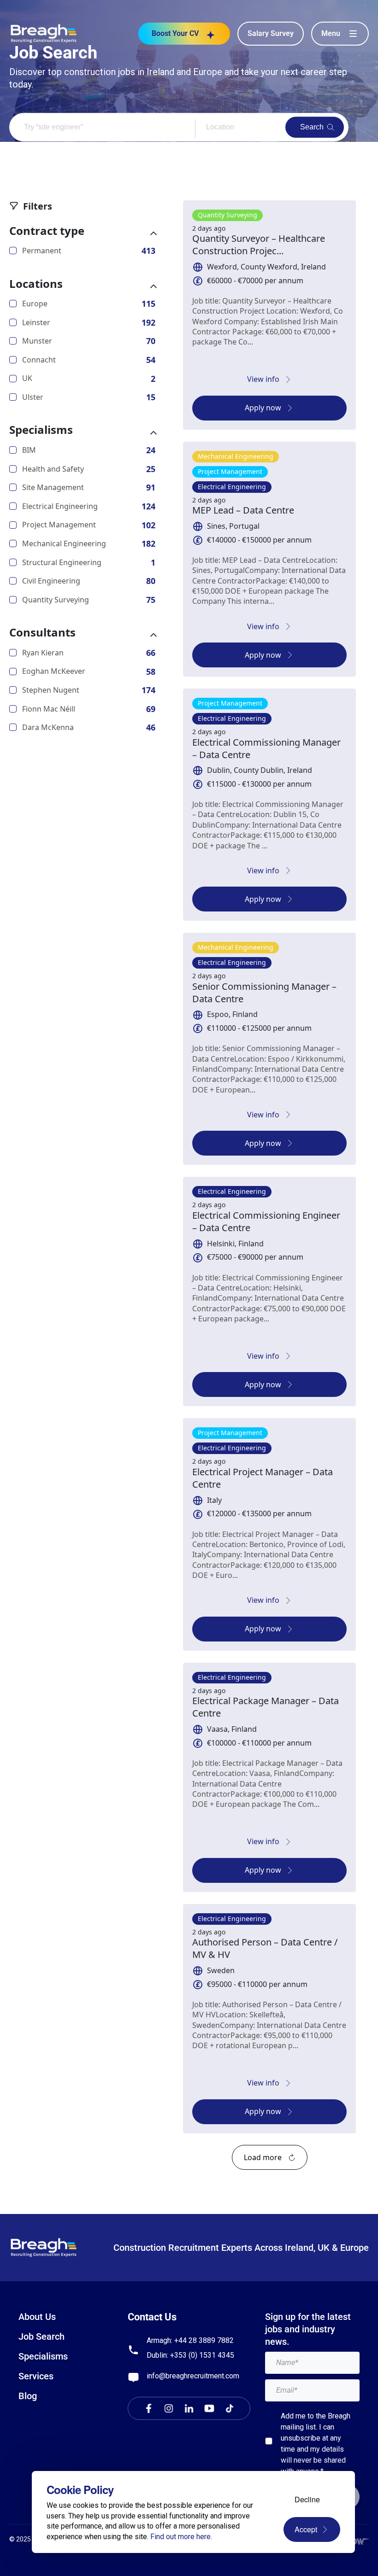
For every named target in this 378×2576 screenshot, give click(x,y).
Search (312, 127)
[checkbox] (269, 2441)
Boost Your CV (175, 33)
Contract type (47, 231)
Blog (28, 2396)
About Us (37, 2317)
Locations (36, 284)
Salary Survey (271, 33)
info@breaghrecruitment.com (193, 2376)
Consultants (42, 632)
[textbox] (312, 2363)
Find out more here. (181, 2537)
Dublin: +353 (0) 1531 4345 (190, 2355)
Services (36, 2376)
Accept (306, 2529)
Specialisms (41, 430)
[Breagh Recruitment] (44, 33)
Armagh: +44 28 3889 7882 (190, 2340)
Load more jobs (270, 2157)
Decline (307, 2499)
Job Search (41, 2337)
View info (263, 379)
